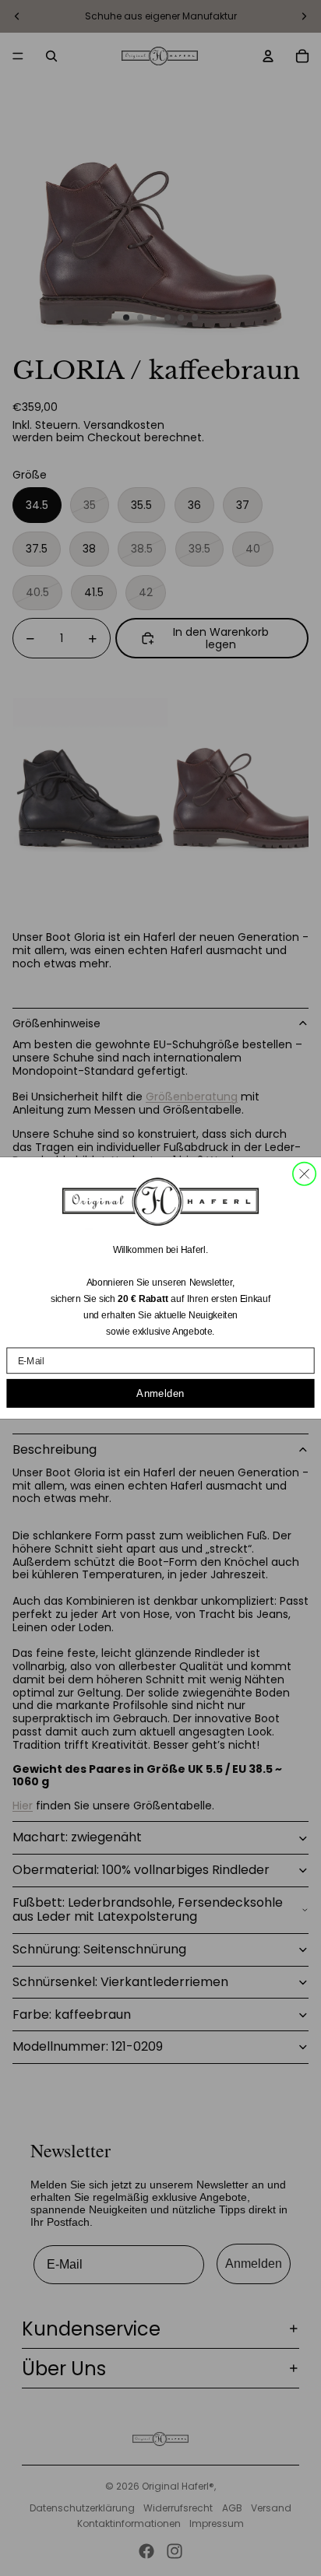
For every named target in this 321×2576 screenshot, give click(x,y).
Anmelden (160, 1393)
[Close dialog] (304, 1174)
